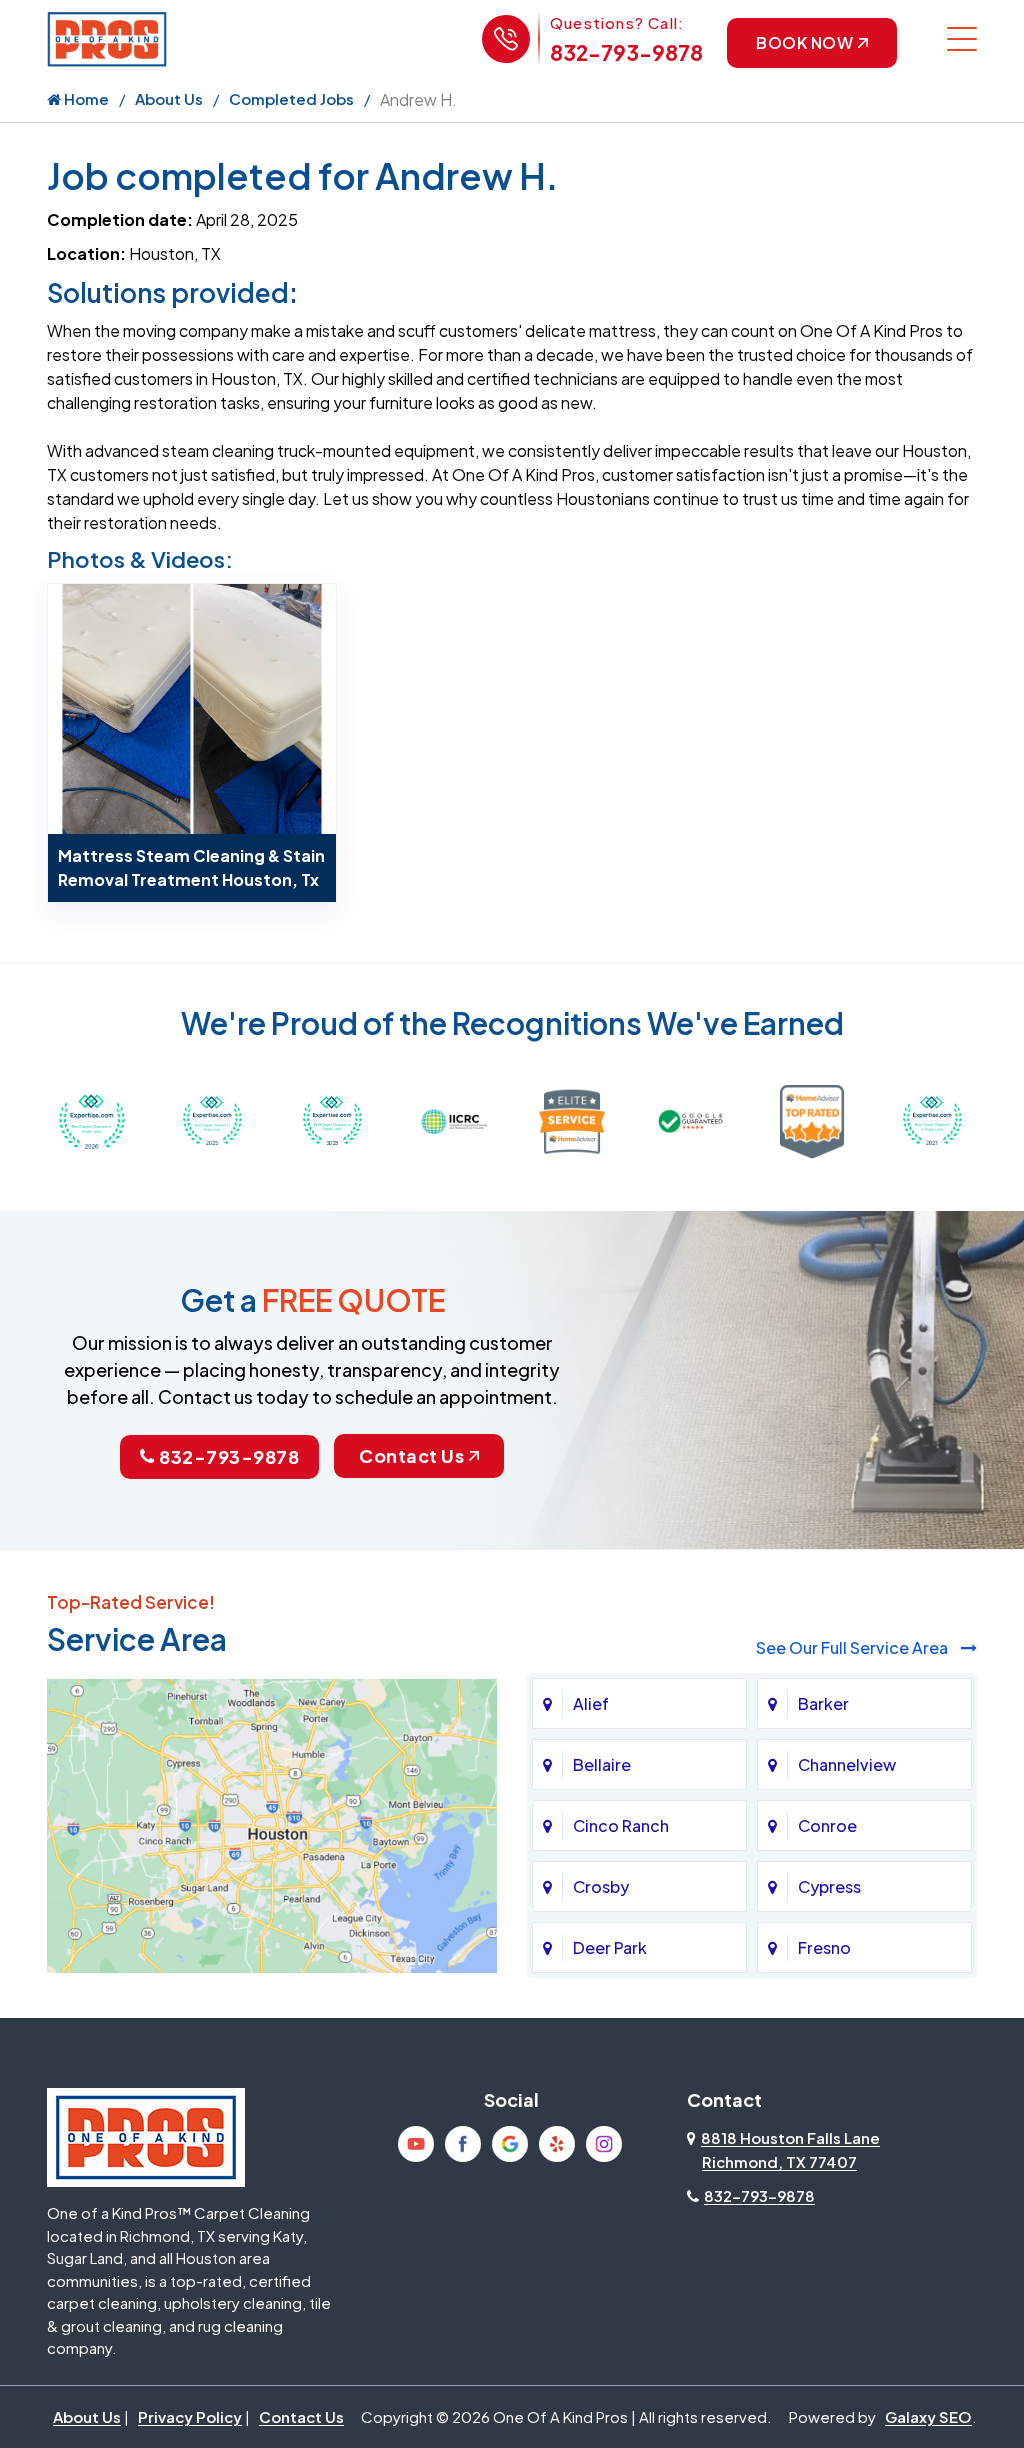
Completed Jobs (291, 98)
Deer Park (610, 1947)
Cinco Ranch (621, 1825)
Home (85, 98)
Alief (591, 1703)
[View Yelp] (557, 2144)
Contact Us (411, 1455)
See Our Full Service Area (853, 1647)
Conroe (827, 1825)
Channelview (847, 1764)
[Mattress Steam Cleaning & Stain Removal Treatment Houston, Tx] (192, 706)
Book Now (804, 42)
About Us (169, 98)
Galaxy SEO (928, 2416)
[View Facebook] (463, 2144)
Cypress (829, 1886)
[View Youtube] (416, 2144)
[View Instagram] (604, 2144)
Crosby (601, 1886)
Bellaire (602, 1764)
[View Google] (510, 2144)
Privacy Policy (190, 2416)
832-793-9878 (626, 52)
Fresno (824, 1947)
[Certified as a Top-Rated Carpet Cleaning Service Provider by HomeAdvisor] (812, 1119)
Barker (823, 1703)
